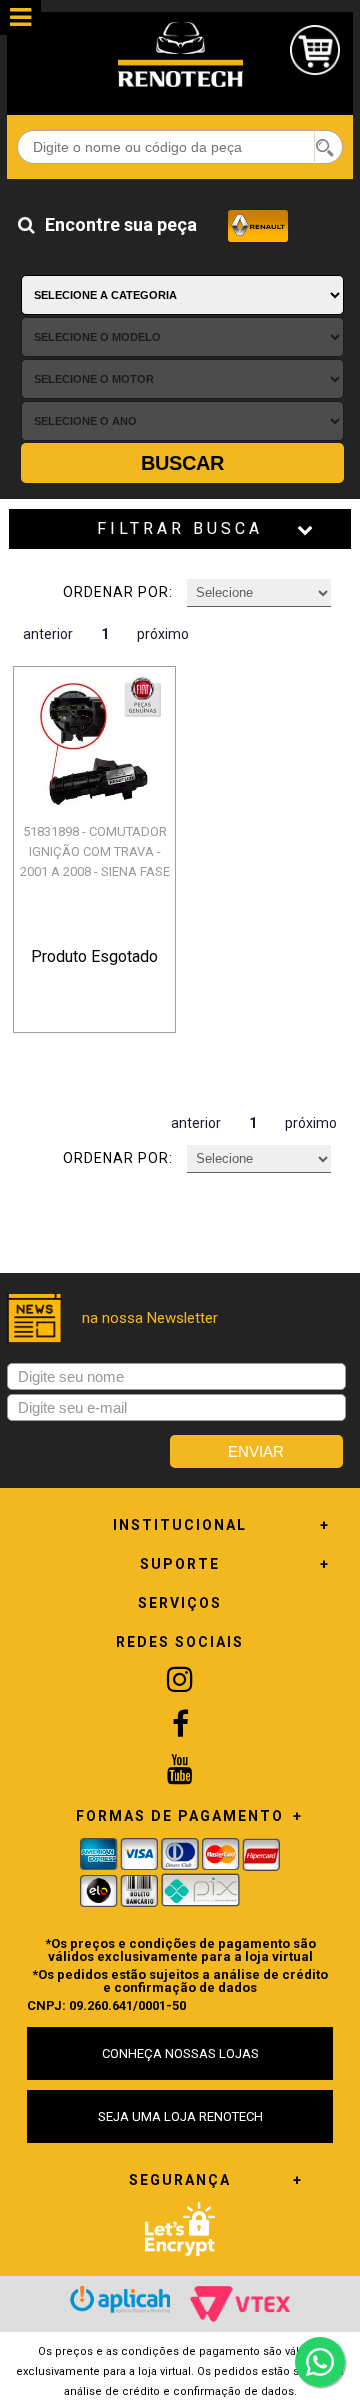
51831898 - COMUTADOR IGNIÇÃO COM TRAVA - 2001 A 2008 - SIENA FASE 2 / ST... (95, 861)
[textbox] (180, 147)
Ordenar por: (118, 592)
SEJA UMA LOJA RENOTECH (180, 2116)
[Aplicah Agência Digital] (120, 2299)
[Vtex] (240, 2304)
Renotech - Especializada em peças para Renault (180, 54)
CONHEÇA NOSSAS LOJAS (180, 2053)
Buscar (182, 463)
